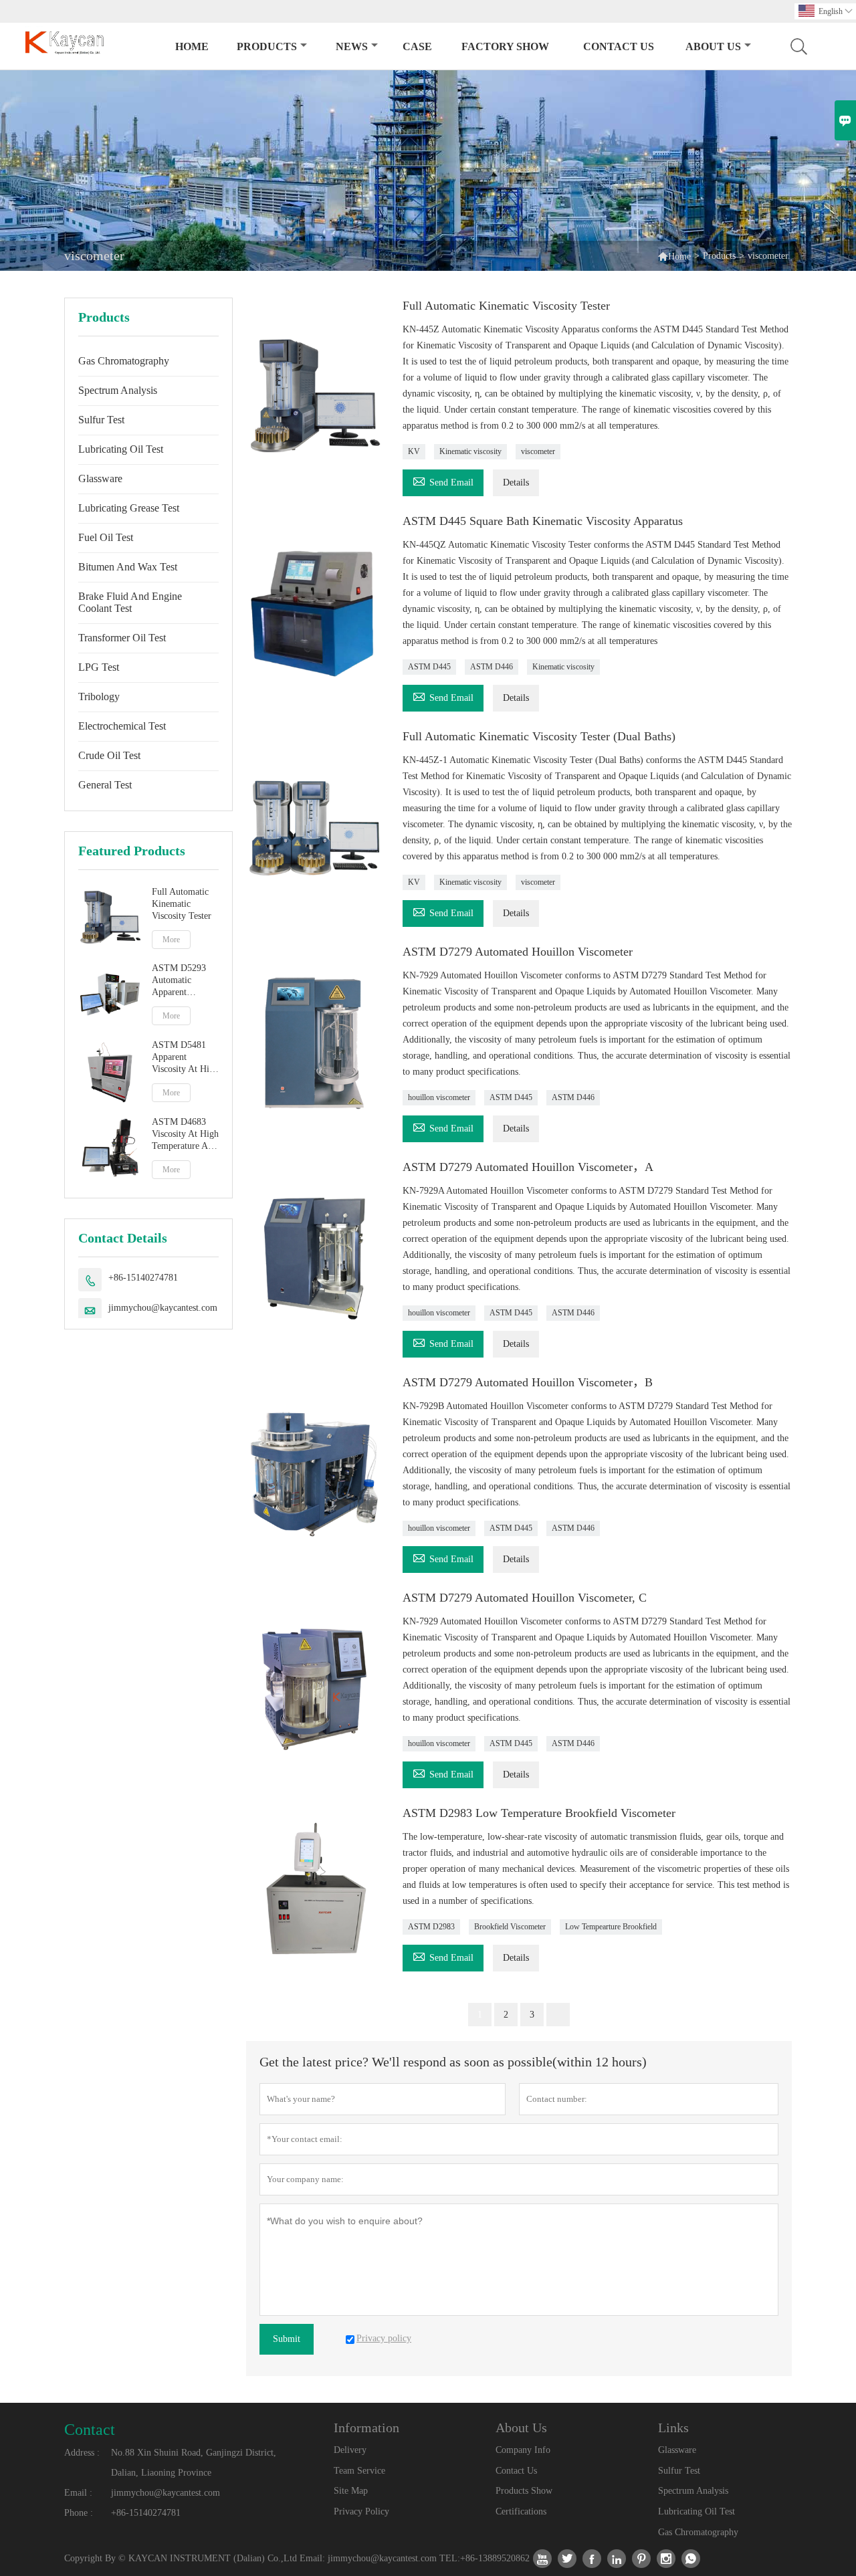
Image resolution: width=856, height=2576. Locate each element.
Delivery (350, 2450)
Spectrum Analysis (118, 390)
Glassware (100, 478)
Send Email (443, 480)
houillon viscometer (439, 1097)
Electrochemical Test (122, 726)
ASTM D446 (492, 667)
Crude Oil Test (109, 755)
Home (192, 46)
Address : (82, 2453)
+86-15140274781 (143, 1278)
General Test (105, 785)
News (352, 46)
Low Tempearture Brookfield (611, 1927)
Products (267, 46)
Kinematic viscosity (470, 451)
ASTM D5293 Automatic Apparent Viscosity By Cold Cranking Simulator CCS (181, 981)
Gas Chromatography (124, 361)
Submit (287, 2339)
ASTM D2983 (431, 1927)
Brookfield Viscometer (510, 1927)
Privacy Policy (361, 2511)
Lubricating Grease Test (129, 508)
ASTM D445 (429, 667)
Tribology (99, 696)
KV (414, 451)
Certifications (521, 2511)
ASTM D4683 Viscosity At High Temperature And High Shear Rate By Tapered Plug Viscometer (185, 1135)
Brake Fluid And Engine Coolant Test (130, 602)
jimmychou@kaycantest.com (163, 1308)
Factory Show (505, 46)
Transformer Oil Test (122, 638)
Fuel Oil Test (106, 537)
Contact (90, 2430)
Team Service (359, 2471)
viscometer (538, 451)
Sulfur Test (101, 420)
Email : (78, 2493)
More (171, 940)
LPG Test (99, 667)
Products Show (524, 2491)
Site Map (351, 2491)
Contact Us (619, 46)
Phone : (79, 2513)
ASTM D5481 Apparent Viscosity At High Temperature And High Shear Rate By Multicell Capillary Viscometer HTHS (185, 1058)
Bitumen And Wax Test (128, 567)
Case (417, 46)
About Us (713, 46)
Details (516, 482)
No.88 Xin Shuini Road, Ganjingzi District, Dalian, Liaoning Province (194, 2463)
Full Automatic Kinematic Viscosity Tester (182, 904)
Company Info (523, 2450)
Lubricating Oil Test (121, 449)
